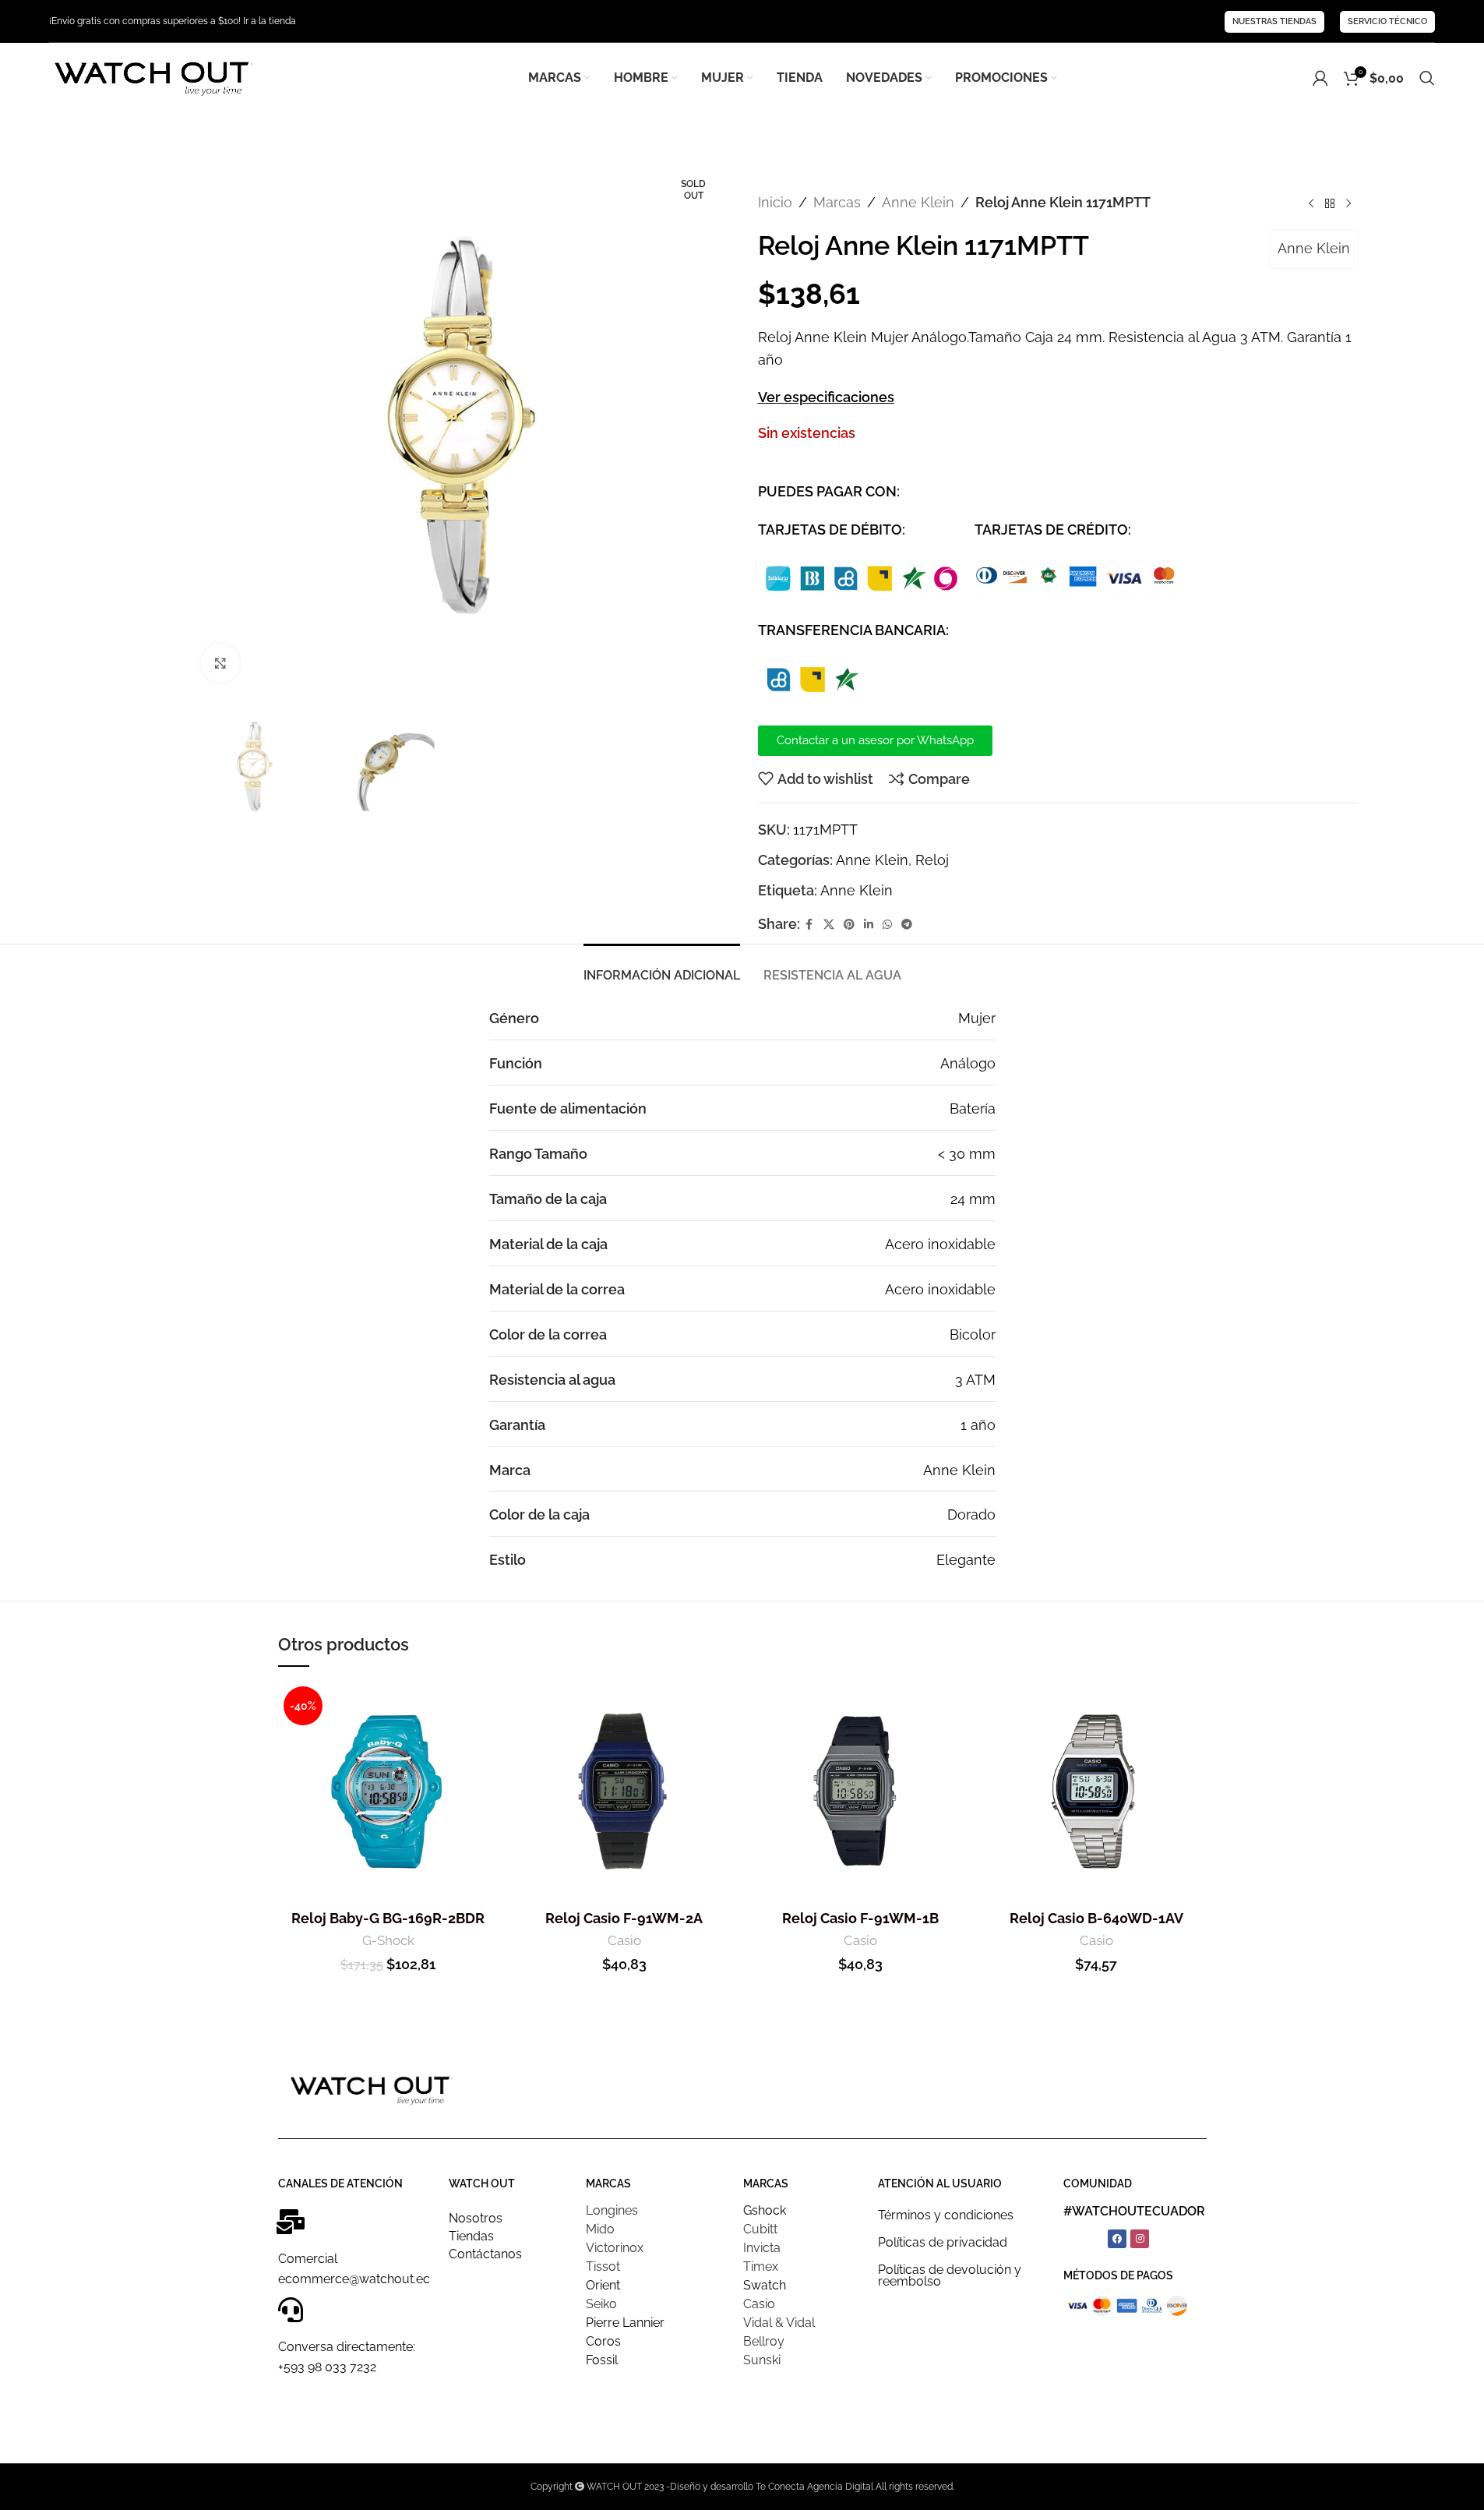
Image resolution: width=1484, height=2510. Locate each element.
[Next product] (1348, 204)
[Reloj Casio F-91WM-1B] (860, 1791)
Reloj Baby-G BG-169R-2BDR (388, 1918)
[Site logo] (153, 77)
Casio (624, 1940)
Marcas (837, 202)
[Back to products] (1330, 204)
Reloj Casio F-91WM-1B (860, 1918)
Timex (761, 2266)
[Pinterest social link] (849, 925)
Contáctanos (485, 2254)
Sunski (762, 2360)
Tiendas (471, 2236)
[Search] (1427, 78)
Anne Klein (918, 202)
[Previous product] (1311, 204)
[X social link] (829, 925)
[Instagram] (1140, 2239)
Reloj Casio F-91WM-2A (624, 1918)
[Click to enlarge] (220, 663)
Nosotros (476, 2218)
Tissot (603, 2266)
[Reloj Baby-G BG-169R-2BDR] (388, 1791)
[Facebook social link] (809, 925)
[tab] (662, 967)
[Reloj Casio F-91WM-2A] (624, 1791)
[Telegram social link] (907, 925)
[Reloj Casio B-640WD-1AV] (1096, 1791)
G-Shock (388, 1940)
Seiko (601, 2304)
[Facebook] (1117, 2239)
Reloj (932, 860)
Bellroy (764, 2341)
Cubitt (760, 2229)
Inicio (775, 202)
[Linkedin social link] (869, 925)
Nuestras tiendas (1274, 21)
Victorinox (615, 2248)
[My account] (1320, 78)
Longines (612, 2210)
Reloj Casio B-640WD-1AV (1096, 1918)
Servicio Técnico (1387, 21)
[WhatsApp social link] (887, 925)
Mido (600, 2229)
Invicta (762, 2248)
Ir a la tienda (270, 21)
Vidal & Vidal (779, 2323)
